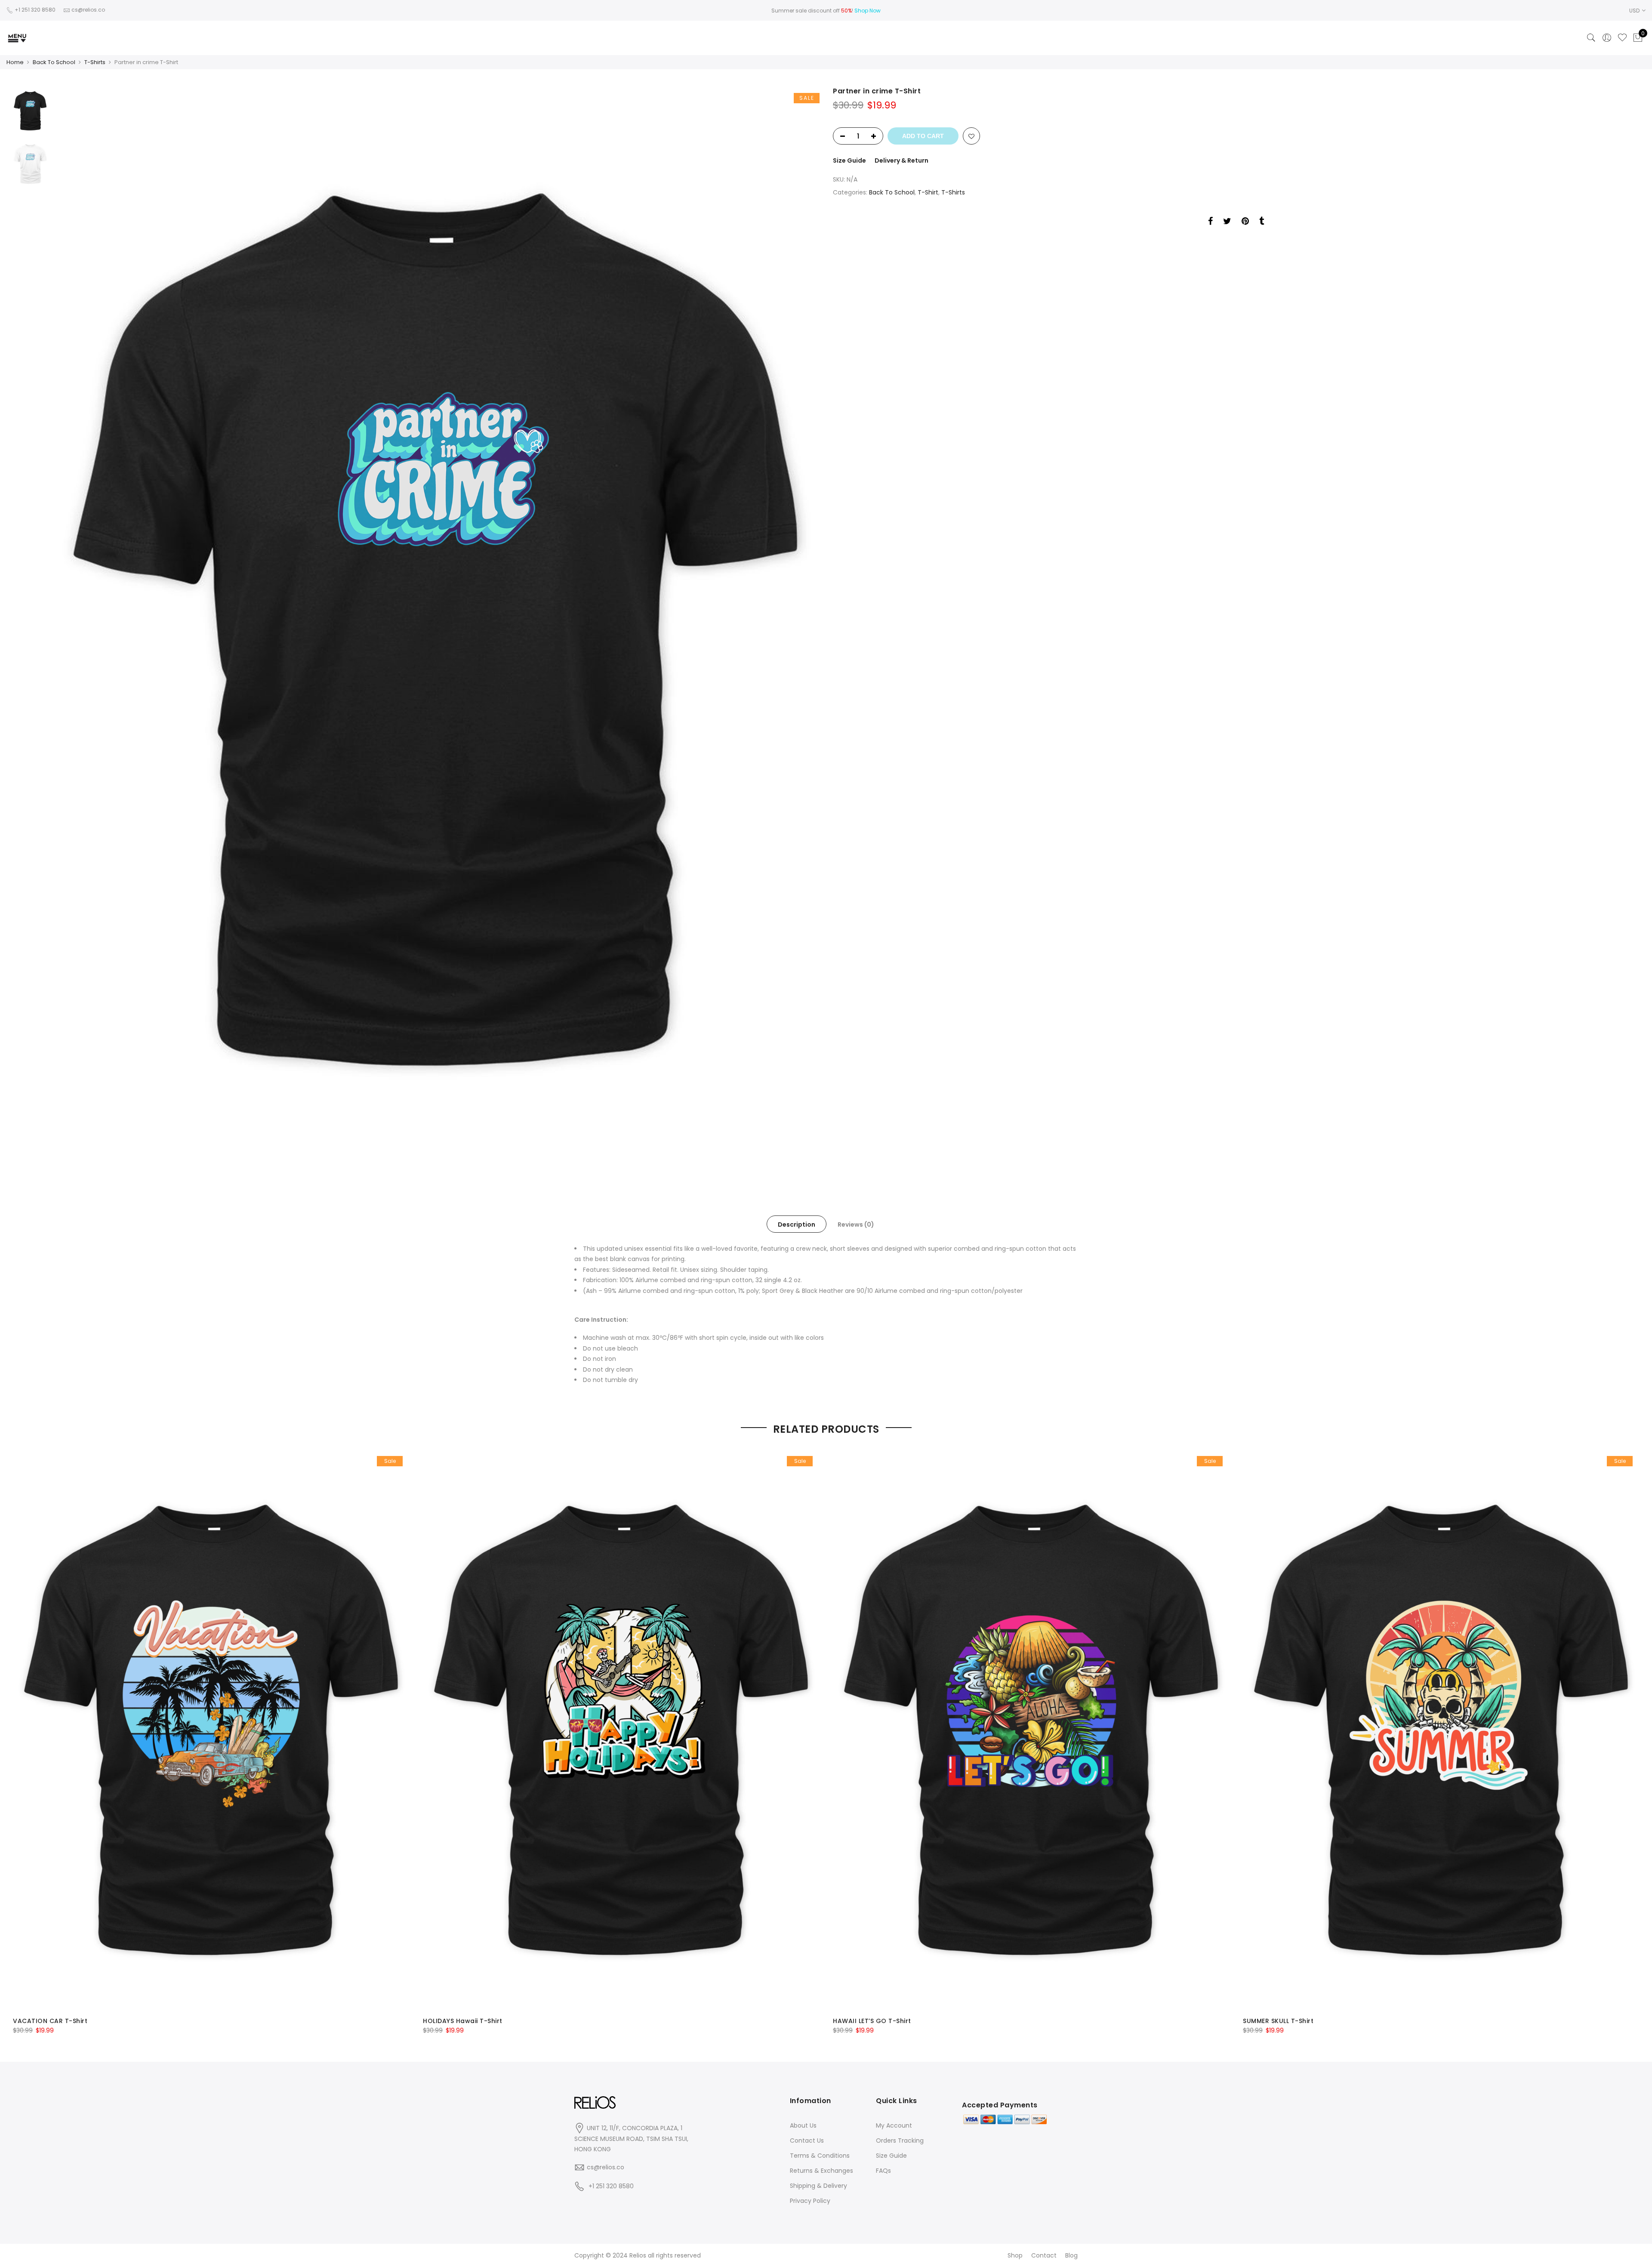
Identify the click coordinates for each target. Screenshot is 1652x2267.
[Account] (1607, 38)
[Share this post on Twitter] (1227, 222)
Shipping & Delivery (818, 2186)
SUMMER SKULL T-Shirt (1278, 2021)
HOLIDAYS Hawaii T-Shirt (463, 2021)
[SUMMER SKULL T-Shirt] (1441, 1730)
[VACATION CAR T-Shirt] (211, 1730)
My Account (894, 2125)
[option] (435, 629)
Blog (1071, 2255)
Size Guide (849, 160)
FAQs (883, 2171)
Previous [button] (73, 629)
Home (15, 62)
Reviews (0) (856, 1224)
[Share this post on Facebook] (1210, 222)
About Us (803, 2125)
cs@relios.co (606, 2167)
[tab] (797, 1224)
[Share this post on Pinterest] (1245, 222)
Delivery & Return (902, 160)
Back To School (54, 62)
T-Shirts (95, 62)
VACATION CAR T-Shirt (50, 2021)
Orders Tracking (900, 2141)
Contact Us (807, 2141)
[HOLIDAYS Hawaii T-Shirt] (621, 1730)
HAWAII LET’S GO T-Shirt (872, 2021)
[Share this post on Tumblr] (1262, 222)
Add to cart (923, 136)
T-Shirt (928, 192)
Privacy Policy (810, 2201)
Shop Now (868, 11)
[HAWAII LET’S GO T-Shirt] (1031, 1730)
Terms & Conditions (820, 2156)
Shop (1015, 2255)
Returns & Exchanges (821, 2171)
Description (797, 1224)
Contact (1044, 2255)
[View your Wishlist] (1622, 38)
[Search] (1591, 38)
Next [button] (804, 629)
